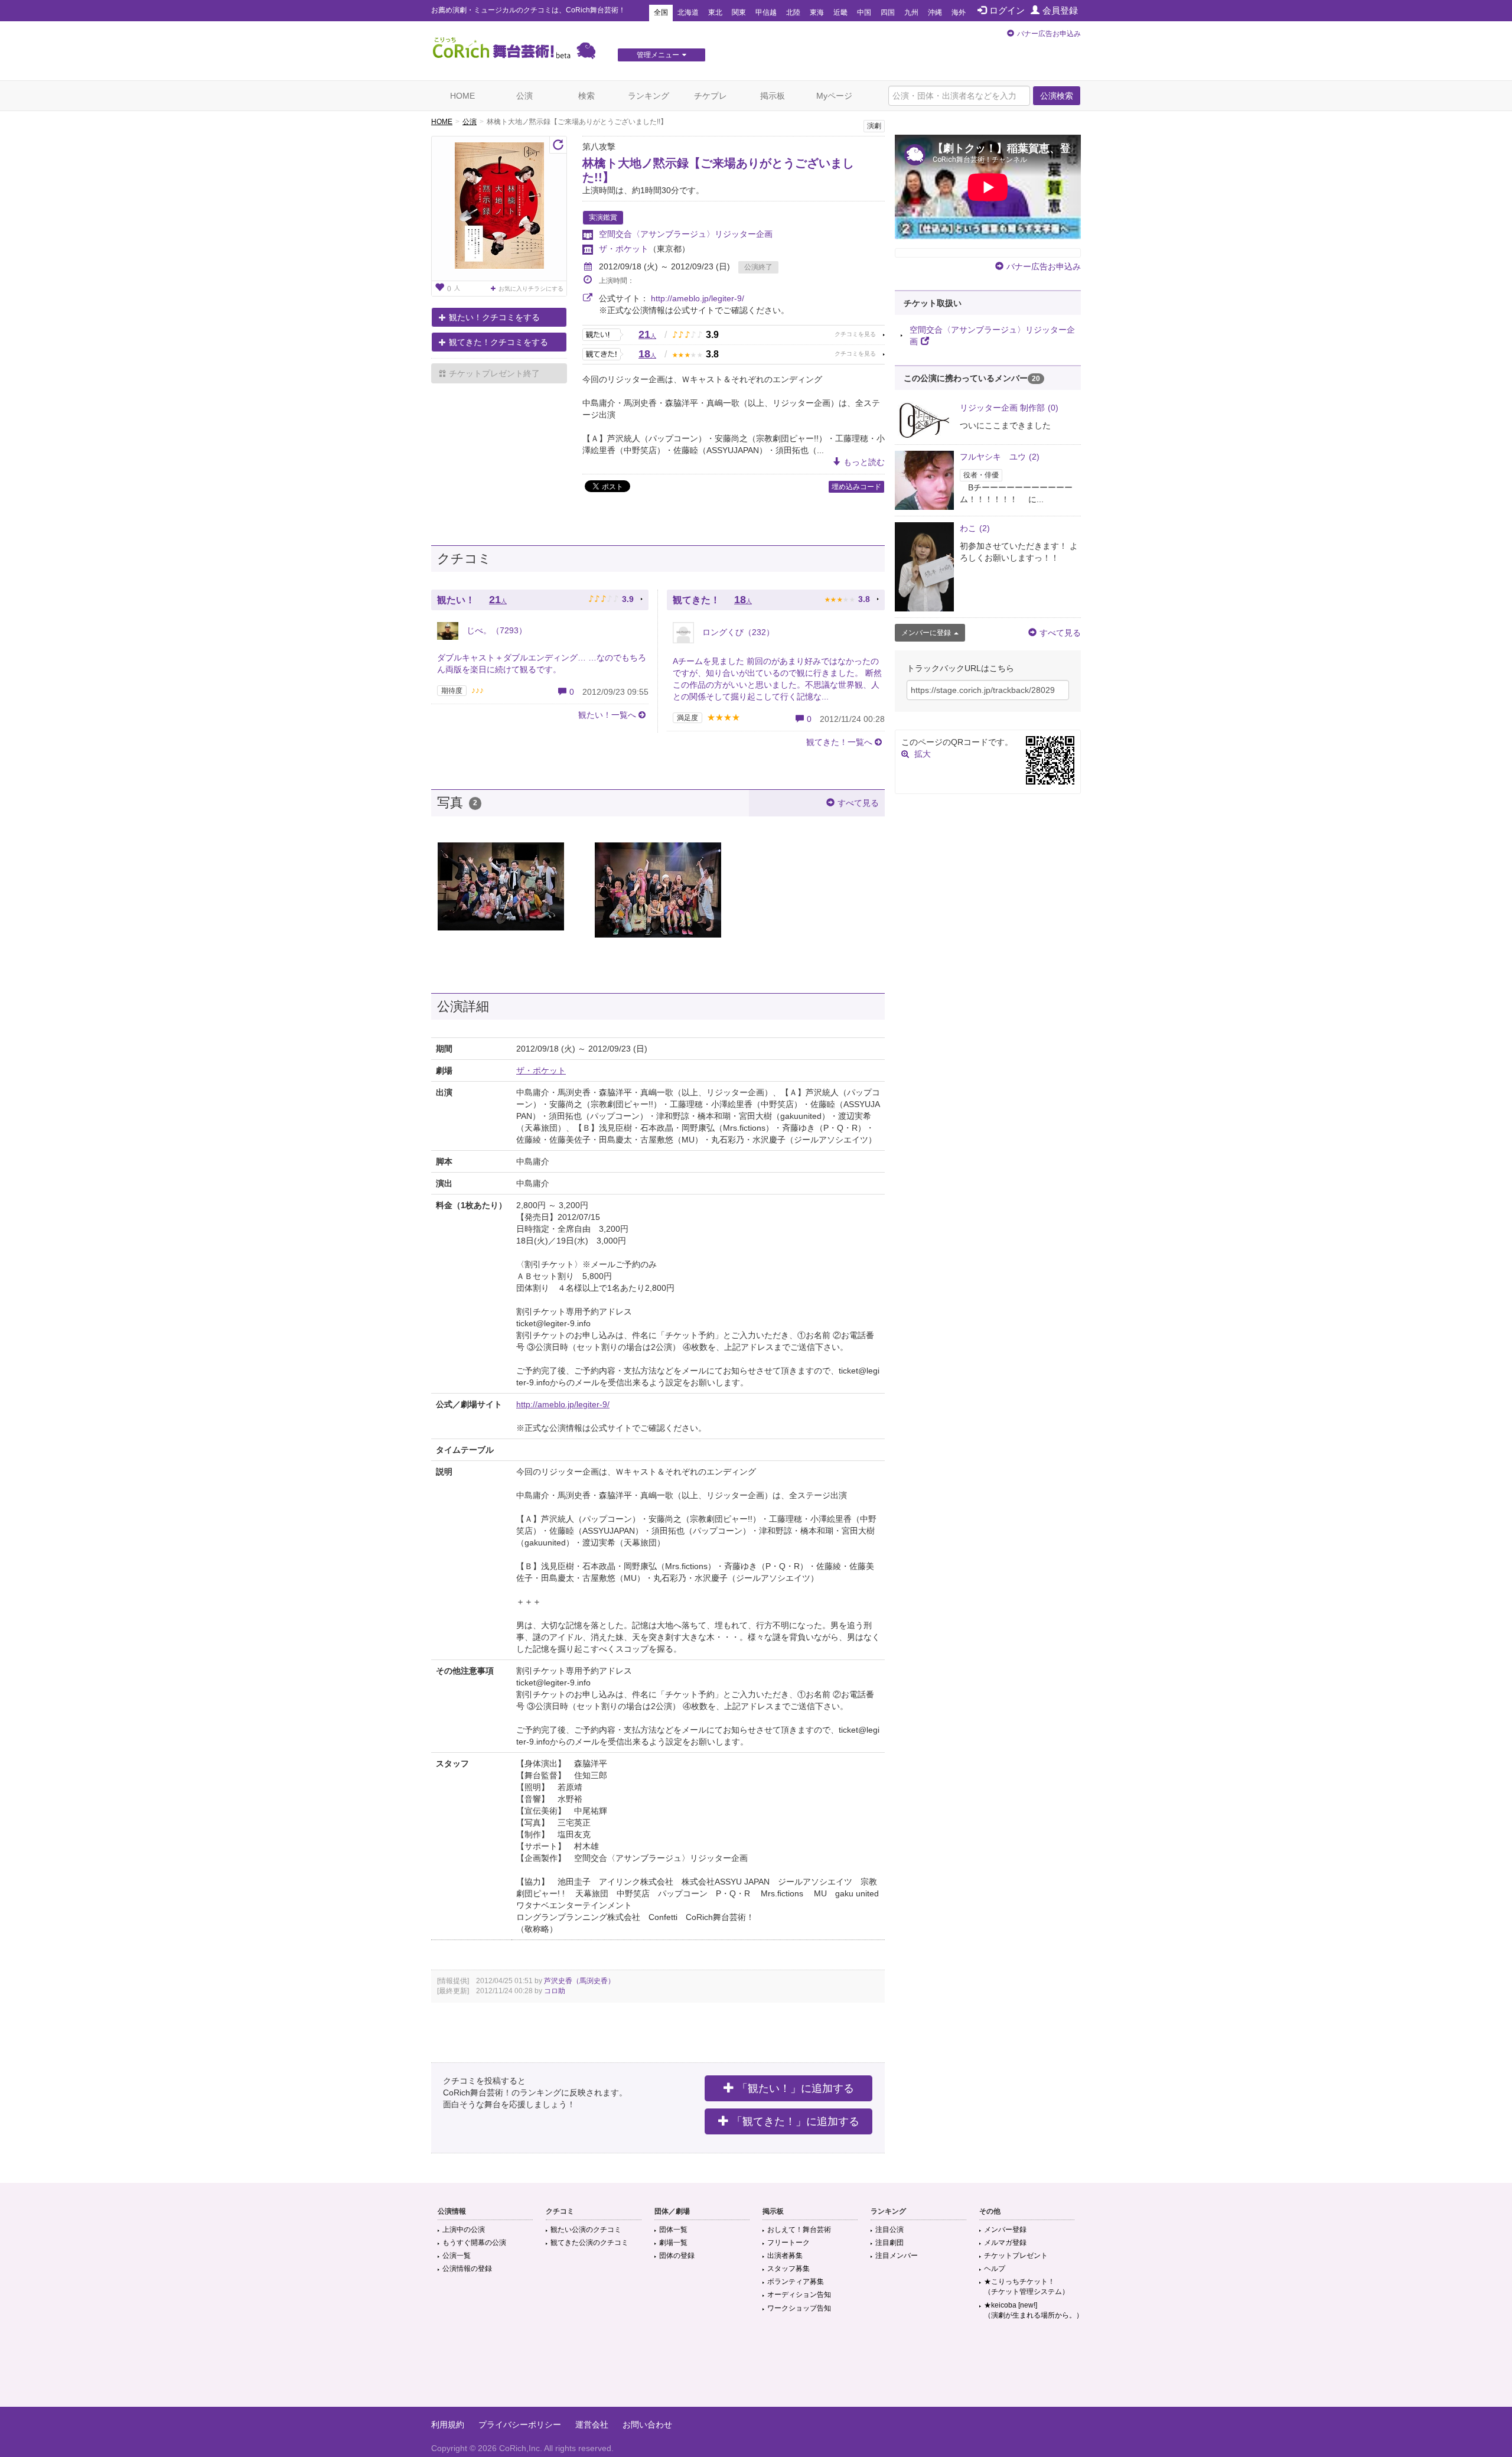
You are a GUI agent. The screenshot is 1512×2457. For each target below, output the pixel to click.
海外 (959, 12)
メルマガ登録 (1005, 2243)
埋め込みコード (856, 487)
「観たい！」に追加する (796, 2088)
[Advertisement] (756, 2368)
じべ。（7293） (496, 630)
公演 (524, 96)
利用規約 (448, 2425)
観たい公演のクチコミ (586, 2230)
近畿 (840, 12)
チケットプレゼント (1016, 2256)
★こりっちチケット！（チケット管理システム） (1027, 2287)
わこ (975, 528)
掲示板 (773, 96)
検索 (586, 96)
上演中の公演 (464, 2230)
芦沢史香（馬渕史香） (579, 1981)
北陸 (793, 12)
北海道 (688, 12)
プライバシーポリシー (520, 2425)
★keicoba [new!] (1034, 2310)
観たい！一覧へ (607, 715)
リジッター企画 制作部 (1009, 408)
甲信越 (766, 12)
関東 (739, 12)
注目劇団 (889, 2243)
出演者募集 (785, 2256)
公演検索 (1057, 96)
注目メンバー (897, 2256)
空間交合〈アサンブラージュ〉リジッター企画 (686, 234)
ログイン (1007, 10)
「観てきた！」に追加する (796, 2121)
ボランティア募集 (796, 2282)
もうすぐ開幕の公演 (474, 2243)
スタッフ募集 (788, 2269)
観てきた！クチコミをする (498, 342)
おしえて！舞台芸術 (799, 2230)
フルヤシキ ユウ (1000, 457)
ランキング (649, 96)
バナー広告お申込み (1049, 34)
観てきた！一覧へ (839, 742)
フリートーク (788, 2243)
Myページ (834, 96)
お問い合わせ (647, 2425)
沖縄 (935, 12)
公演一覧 (457, 2256)
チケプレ (711, 96)
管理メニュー (658, 55)
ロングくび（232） (737, 632)
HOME (462, 96)
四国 (888, 12)
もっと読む (864, 462)
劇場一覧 (673, 2243)
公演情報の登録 (467, 2269)
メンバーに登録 (926, 633)
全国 (661, 12)
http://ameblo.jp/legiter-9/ (698, 298)
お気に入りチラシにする (531, 289)
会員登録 (1060, 10)
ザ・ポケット (624, 249)
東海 (817, 12)
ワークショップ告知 (799, 2308)
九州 (911, 12)
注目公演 (889, 2230)
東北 (715, 12)
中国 (864, 12)
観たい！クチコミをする (494, 317)
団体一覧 (673, 2230)
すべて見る (858, 803)
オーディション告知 (799, 2295)
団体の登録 (677, 2256)
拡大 (923, 754)
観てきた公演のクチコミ (589, 2243)
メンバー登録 (1005, 2230)
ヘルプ (995, 2269)
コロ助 (555, 1991)
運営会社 (592, 2425)
